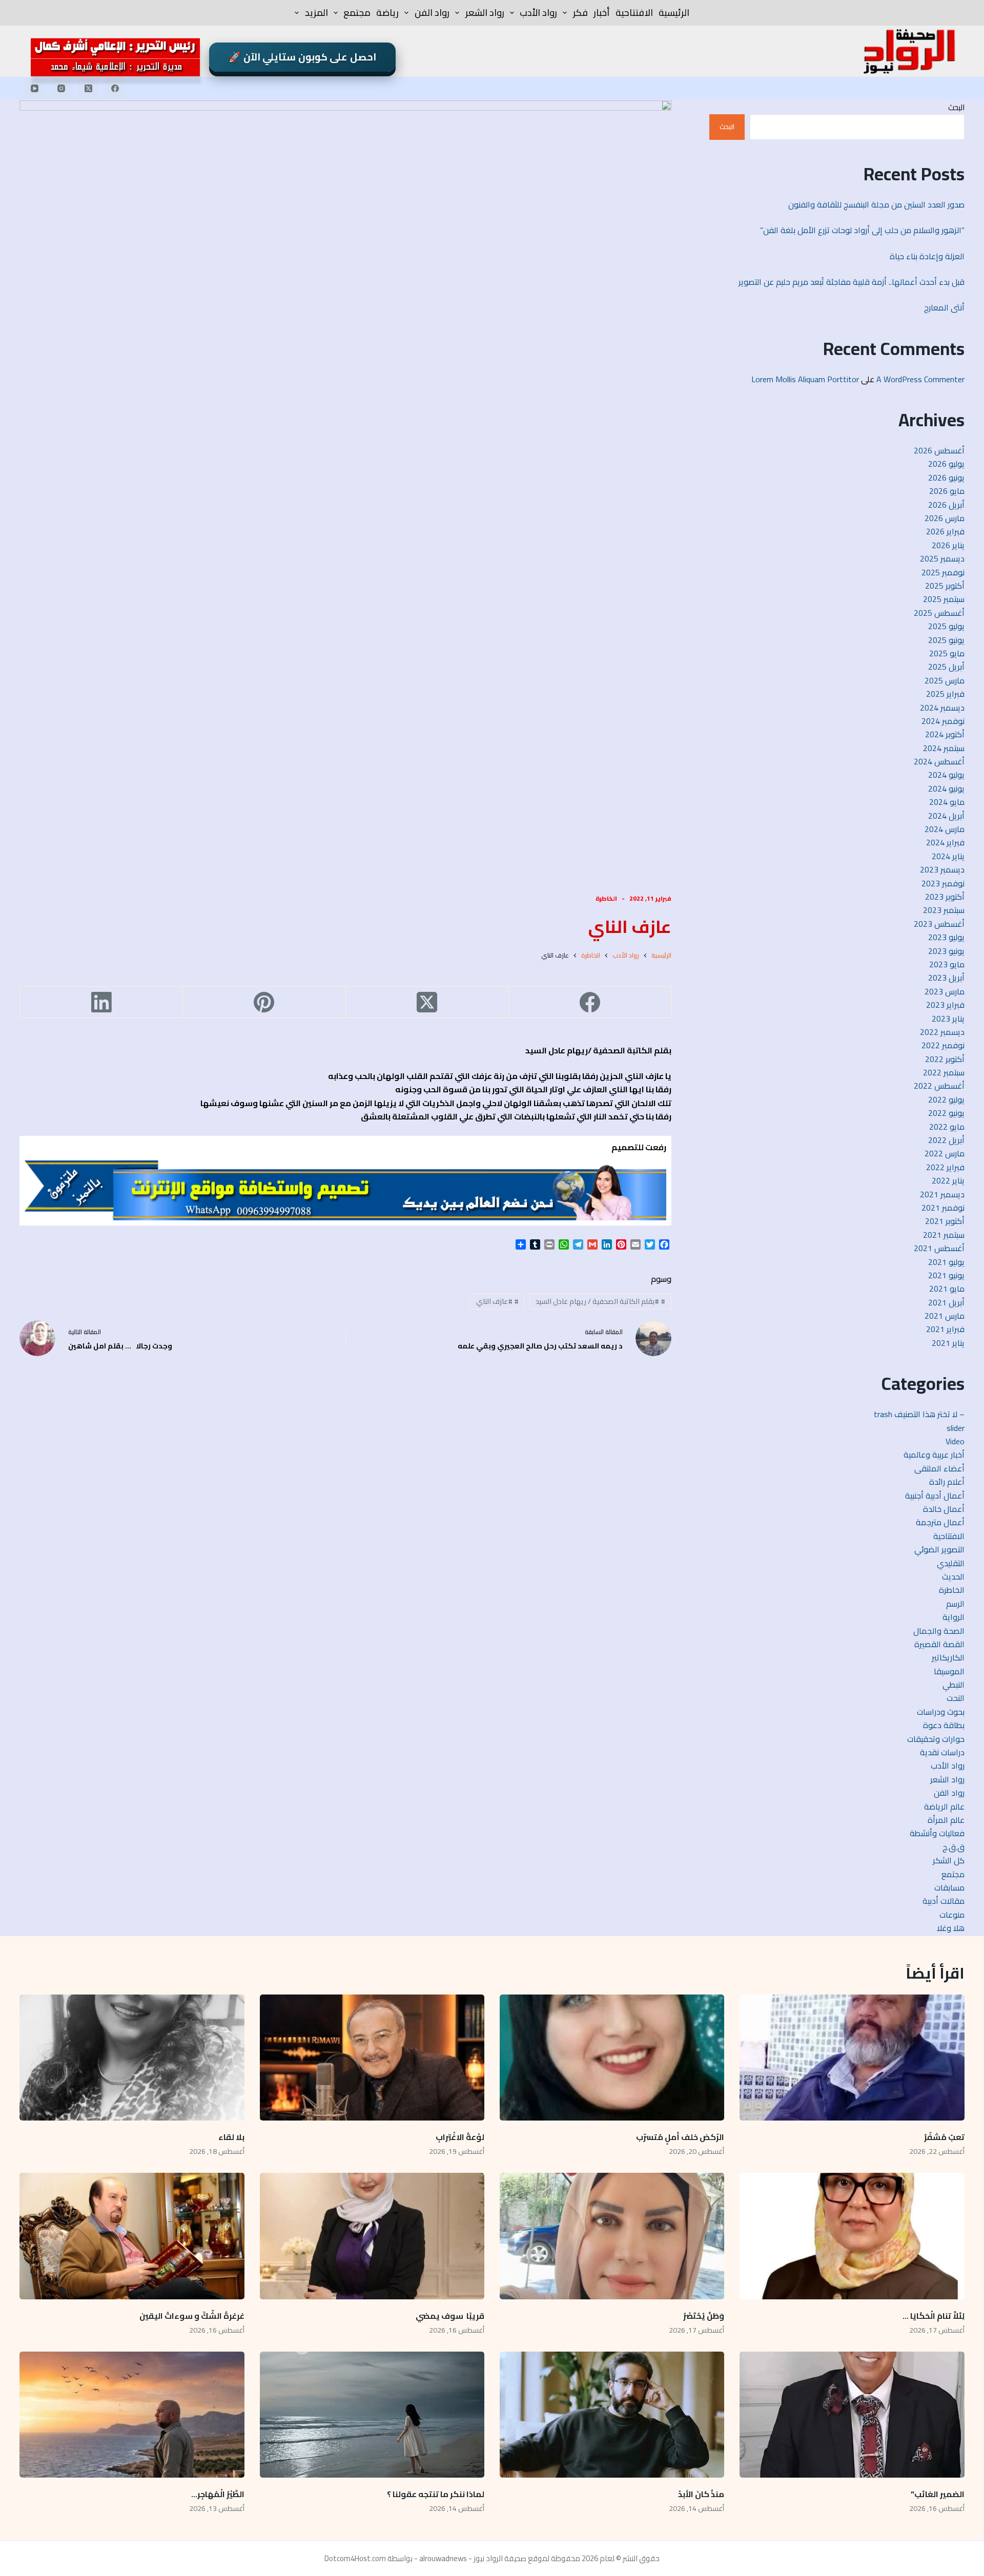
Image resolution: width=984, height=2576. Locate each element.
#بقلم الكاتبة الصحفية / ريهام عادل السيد (600, 1301)
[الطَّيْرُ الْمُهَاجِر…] (132, 2415)
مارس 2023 (945, 991)
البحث (956, 107)
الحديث (953, 1576)
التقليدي (951, 1563)
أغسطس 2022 (939, 1086)
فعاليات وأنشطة (937, 1833)
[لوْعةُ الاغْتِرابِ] (372, 2058)
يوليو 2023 (946, 937)
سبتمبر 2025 (944, 599)
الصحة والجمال (939, 1631)
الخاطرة (606, 898)
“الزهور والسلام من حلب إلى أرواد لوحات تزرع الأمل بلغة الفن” (862, 230)
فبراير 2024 (945, 842)
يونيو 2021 (946, 1275)
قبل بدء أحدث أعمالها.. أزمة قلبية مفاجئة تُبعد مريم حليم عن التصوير (852, 282)
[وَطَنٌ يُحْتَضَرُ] (612, 2236)
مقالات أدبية (944, 1901)
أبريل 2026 (946, 505)
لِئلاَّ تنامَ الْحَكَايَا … (933, 2316)
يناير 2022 (948, 1180)
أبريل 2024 (946, 816)
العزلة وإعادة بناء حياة (927, 256)
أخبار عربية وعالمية (934, 1455)
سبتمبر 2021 (944, 1235)
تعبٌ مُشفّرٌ (944, 2137)
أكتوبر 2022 (945, 1059)
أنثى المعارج (944, 307)
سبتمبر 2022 (944, 1072)
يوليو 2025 (946, 626)
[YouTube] (34, 88)
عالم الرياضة (944, 1806)
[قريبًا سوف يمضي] (372, 2236)
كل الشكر (949, 1860)
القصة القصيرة (939, 1644)
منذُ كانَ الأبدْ (701, 2494)
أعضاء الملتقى (939, 1468)
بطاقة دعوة (944, 1725)
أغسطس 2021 (939, 1248)
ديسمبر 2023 (942, 869)
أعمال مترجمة (940, 1522)
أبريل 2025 (946, 667)
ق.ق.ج (954, 1847)
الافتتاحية (634, 13)
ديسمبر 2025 (942, 558)
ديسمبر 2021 (942, 1194)
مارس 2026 (945, 518)
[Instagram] (61, 88)
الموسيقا (949, 1671)
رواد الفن (432, 13)
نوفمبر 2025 (943, 572)
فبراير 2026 (945, 531)
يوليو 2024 (946, 775)
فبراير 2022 (945, 1167)
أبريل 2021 (946, 1302)
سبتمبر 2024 (944, 748)
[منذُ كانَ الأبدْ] (612, 2415)
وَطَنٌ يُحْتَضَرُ (704, 2316)
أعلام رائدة (947, 1482)
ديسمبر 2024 (942, 708)
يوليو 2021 (946, 1262)
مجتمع (357, 13)
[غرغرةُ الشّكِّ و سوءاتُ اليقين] (132, 2236)
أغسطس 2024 (939, 761)
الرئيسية (674, 13)
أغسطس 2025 (939, 613)
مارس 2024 (945, 829)
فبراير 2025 (945, 694)
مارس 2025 (945, 680)
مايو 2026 (947, 491)
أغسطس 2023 (939, 924)
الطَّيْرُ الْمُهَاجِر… (218, 2494)
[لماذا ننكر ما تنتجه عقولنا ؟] (372, 2415)
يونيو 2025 (946, 640)
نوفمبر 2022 (943, 1045)
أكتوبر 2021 (945, 1221)
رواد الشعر (485, 13)
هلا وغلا (951, 1928)
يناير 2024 (948, 856)
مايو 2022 (947, 1127)
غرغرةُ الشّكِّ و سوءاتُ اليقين (192, 2316)
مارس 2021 (945, 1316)
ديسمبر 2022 (942, 1032)
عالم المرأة (946, 1820)
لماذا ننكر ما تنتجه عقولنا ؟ (435, 2494)
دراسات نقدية (942, 1752)
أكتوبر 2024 (945, 734)
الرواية (954, 1617)
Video (955, 1441)
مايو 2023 (947, 964)
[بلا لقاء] (132, 2058)
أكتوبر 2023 (945, 897)
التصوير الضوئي (939, 1549)
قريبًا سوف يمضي (450, 2316)
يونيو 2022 (946, 1113)
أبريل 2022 (946, 1140)
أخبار (602, 13)
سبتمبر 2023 (944, 910)
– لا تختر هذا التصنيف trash (919, 1414)
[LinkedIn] (101, 1002)
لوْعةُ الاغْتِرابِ (460, 2137)
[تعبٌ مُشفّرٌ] (852, 2058)
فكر (580, 13)
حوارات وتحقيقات (936, 1739)
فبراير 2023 (945, 1005)
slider (956, 1428)
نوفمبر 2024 (943, 721)
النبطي (954, 1685)
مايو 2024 (947, 802)
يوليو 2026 (946, 464)
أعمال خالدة (944, 1509)
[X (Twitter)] (88, 88)
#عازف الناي (497, 1301)
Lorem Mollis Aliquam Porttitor (805, 379)
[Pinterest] (264, 1002)
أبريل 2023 (946, 978)
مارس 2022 (945, 1153)
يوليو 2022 (946, 1099)
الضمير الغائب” (938, 2494)
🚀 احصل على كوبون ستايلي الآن (302, 57)
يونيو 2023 (946, 951)
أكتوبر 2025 (945, 586)
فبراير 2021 (945, 1329)
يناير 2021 (948, 1343)
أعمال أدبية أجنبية (935, 1495)
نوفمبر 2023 (943, 883)
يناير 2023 (948, 1019)
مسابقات (949, 1887)
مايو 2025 (947, 653)
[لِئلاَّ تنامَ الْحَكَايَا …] (852, 2236)
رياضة (387, 13)
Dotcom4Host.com (355, 2558)
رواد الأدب (538, 13)
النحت (956, 1698)
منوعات (952, 1915)
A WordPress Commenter (920, 379)
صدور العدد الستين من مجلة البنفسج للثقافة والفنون (876, 204)
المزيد (316, 13)
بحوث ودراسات (941, 1712)
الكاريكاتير (948, 1657)
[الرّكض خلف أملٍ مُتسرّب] (612, 2058)
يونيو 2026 (946, 477)
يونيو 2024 (946, 788)
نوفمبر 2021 (943, 1208)
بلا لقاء (231, 2137)
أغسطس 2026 (939, 450)
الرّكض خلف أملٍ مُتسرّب (680, 2137)
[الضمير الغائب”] (852, 2415)
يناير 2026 (948, 545)
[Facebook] (115, 88)
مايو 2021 (947, 1289)
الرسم (955, 1604)
